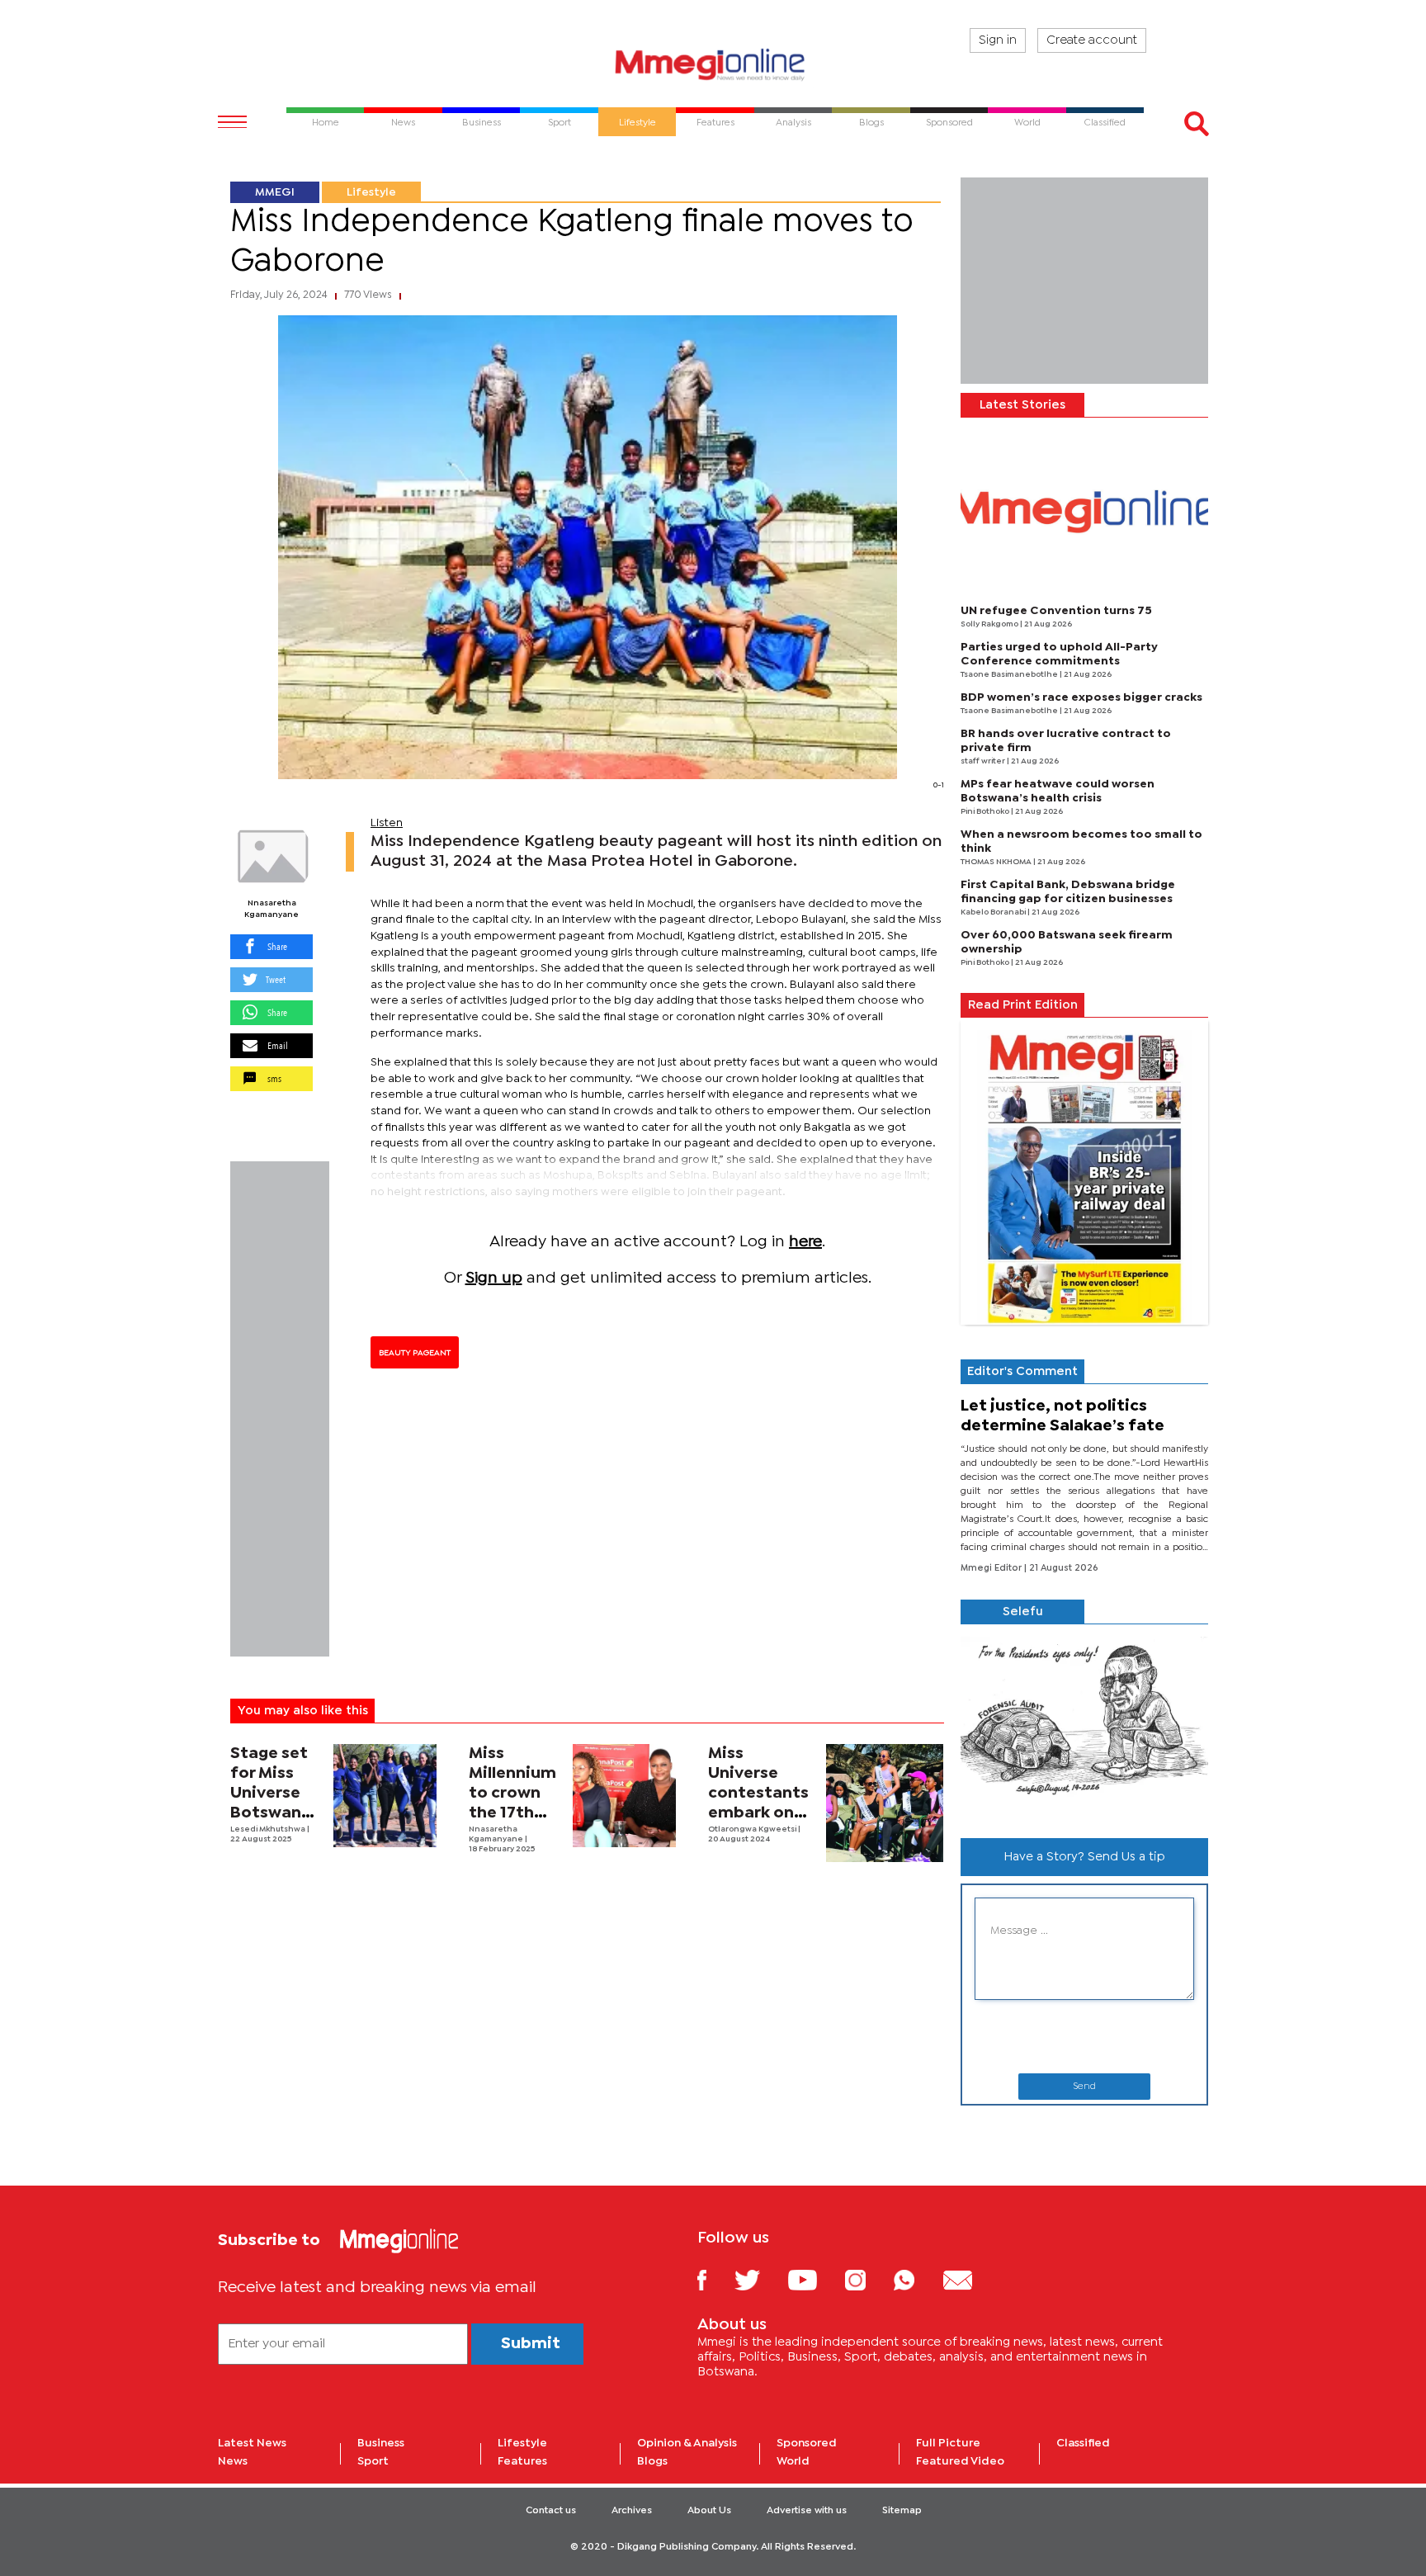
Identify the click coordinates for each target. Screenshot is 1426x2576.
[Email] (970, 2279)
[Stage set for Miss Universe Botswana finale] (385, 1796)
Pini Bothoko (986, 812)
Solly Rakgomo (990, 624)
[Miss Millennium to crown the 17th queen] (624, 1796)
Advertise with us (807, 2511)
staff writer (984, 761)
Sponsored (807, 2443)
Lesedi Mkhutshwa (269, 1829)
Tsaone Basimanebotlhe (1010, 675)
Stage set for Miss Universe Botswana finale (271, 1793)
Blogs (652, 2461)
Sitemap (902, 2511)
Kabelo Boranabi (994, 912)
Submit (531, 2344)
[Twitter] (760, 2279)
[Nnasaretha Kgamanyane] (272, 857)
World (793, 2461)
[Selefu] (1084, 1725)
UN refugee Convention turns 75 (1056, 611)
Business (381, 2443)
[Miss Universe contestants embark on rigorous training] (885, 1803)
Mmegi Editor (992, 1568)
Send (1084, 2087)
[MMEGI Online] (713, 64)
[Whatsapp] (916, 2279)
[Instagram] (868, 2279)
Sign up (494, 1278)
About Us (709, 2511)
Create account (1092, 40)
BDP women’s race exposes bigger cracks (1081, 697)
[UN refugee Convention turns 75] (1084, 511)
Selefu (1023, 1612)
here (805, 1242)
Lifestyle (371, 192)
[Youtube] (815, 2279)
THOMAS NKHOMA (997, 862)
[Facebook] (715, 2279)
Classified (1083, 2443)
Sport (373, 2461)
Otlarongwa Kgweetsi (753, 1829)
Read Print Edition (1023, 1005)
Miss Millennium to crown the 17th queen (512, 1793)
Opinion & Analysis (687, 2443)
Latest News (252, 2443)
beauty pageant (415, 1353)
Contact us (551, 2511)
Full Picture (948, 2443)
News (233, 2461)
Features (522, 2461)
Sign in (998, 40)
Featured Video (960, 2461)
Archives (632, 2511)
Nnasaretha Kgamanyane (272, 909)
